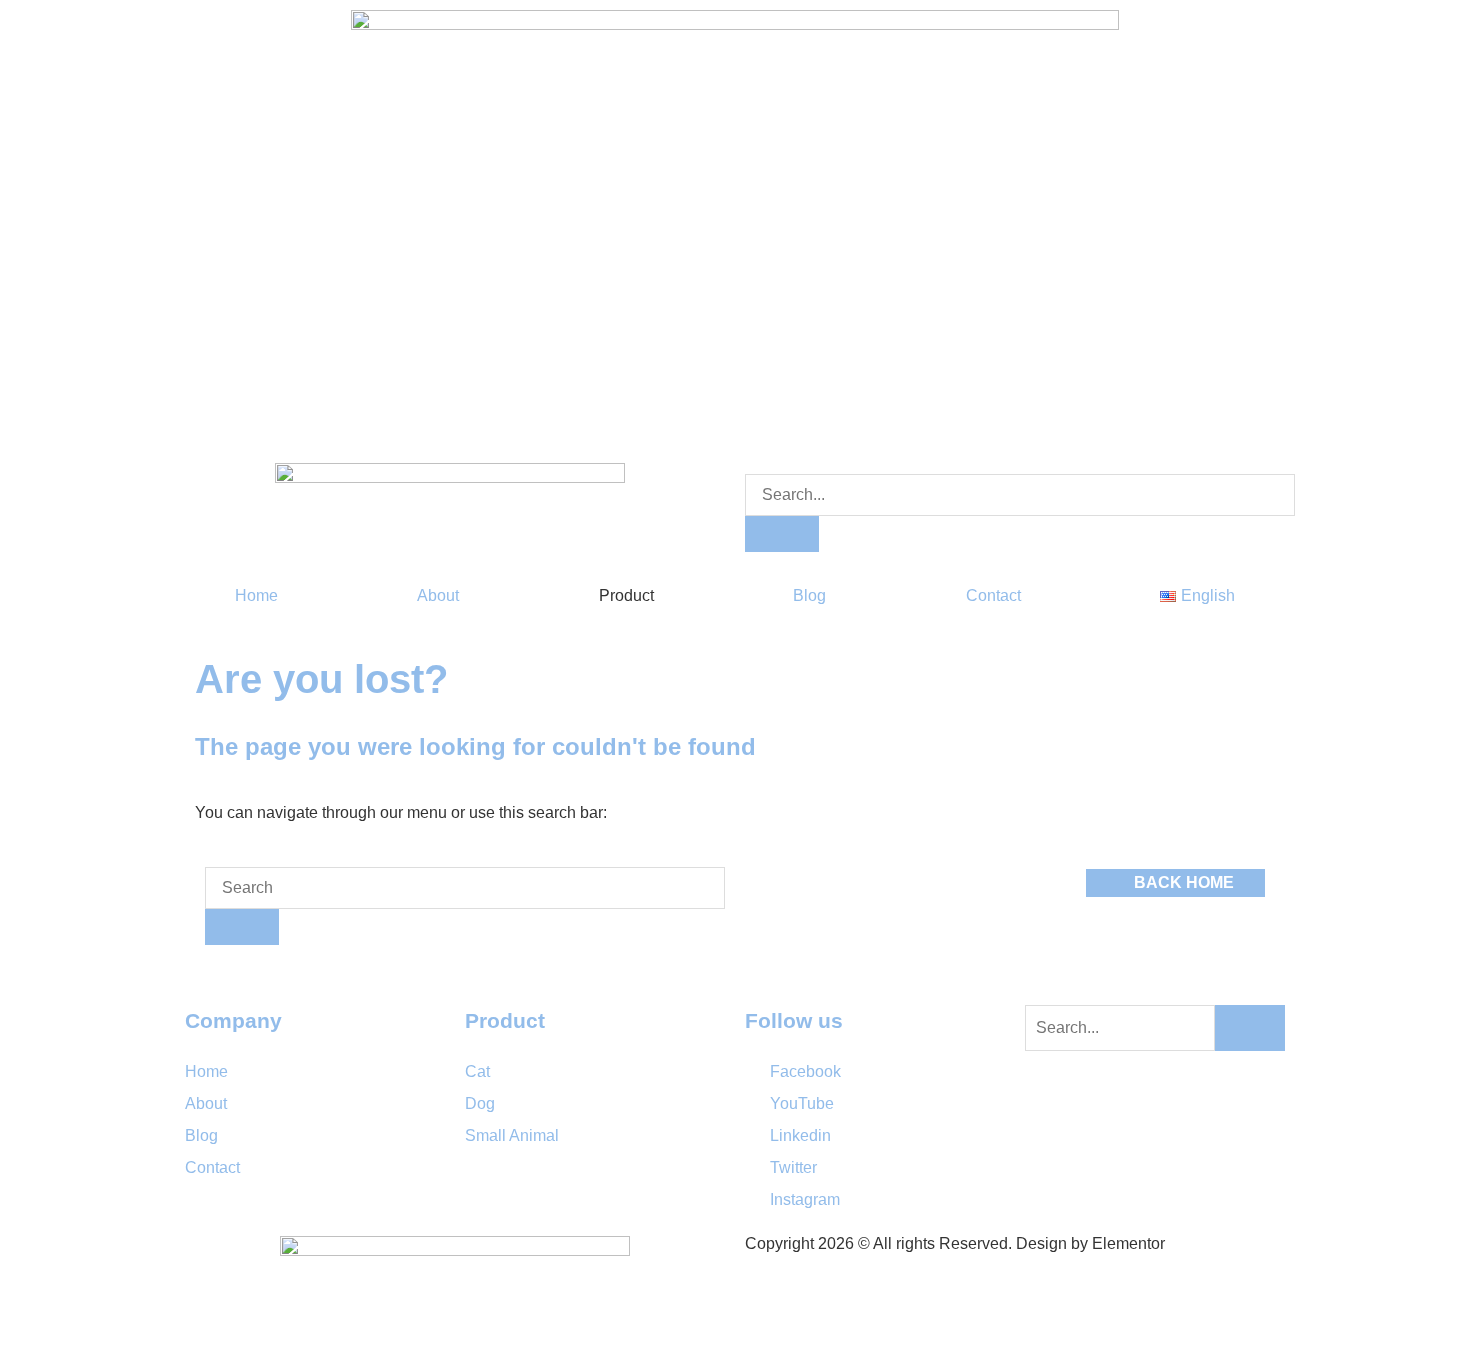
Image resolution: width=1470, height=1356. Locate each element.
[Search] (782, 534)
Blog (809, 595)
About (438, 595)
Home (256, 595)
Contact (993, 595)
